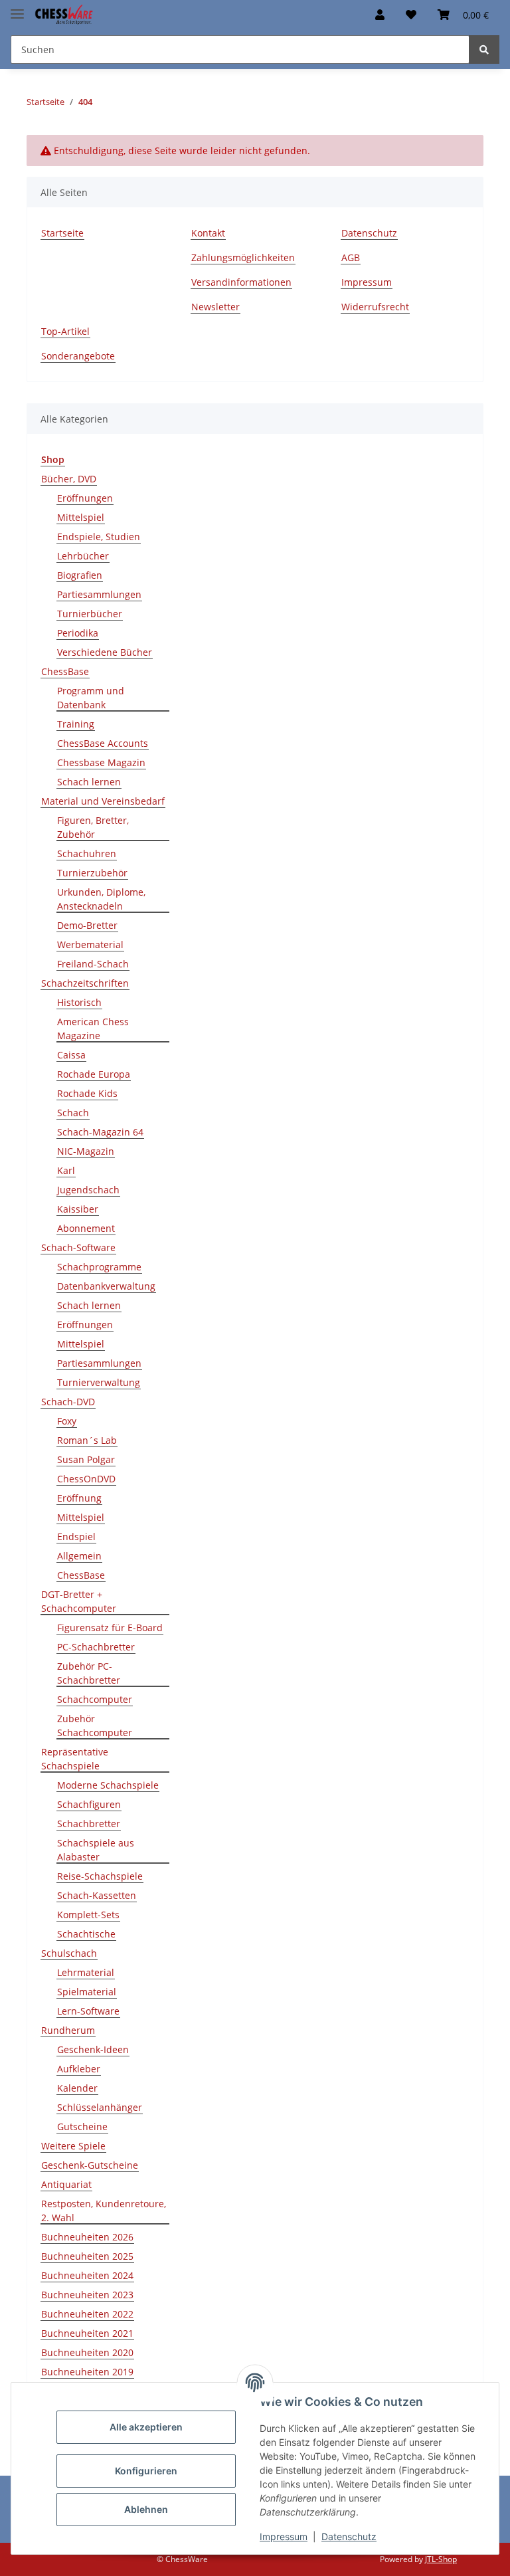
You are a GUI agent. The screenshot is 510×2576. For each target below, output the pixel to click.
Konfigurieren (146, 2471)
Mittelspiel (81, 517)
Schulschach (69, 1953)
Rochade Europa (94, 1074)
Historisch (79, 1002)
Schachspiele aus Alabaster (96, 1850)
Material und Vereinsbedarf (103, 801)
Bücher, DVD (69, 479)
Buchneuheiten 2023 (87, 2295)
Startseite (62, 233)
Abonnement (86, 1228)
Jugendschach (88, 1190)
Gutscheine (82, 2127)
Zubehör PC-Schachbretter (89, 1673)
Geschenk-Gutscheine (90, 2165)
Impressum (284, 2536)
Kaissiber (78, 1209)
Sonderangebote (78, 356)
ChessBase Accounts (103, 743)
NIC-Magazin (86, 1151)
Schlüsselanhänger (100, 2107)
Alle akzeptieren (146, 2427)
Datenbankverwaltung (106, 1286)
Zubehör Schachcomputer (95, 1726)
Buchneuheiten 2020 (87, 2352)
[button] (380, 15)
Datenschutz (349, 2536)
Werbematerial (90, 944)
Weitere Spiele (73, 2146)
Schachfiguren (89, 1804)
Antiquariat (66, 2184)
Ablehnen (146, 2509)
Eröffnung (79, 1498)
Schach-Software (78, 1247)
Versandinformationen (241, 282)
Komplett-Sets (88, 1915)
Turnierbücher (90, 614)
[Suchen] (484, 50)
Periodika (78, 633)
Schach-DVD (68, 1402)
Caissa (71, 1055)
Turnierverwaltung (99, 1382)
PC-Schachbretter (96, 1647)
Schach (73, 1113)
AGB (351, 257)
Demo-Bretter (87, 925)
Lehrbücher (83, 556)
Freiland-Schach (93, 964)
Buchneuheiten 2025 (87, 2256)
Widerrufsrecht (375, 307)
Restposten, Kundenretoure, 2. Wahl (104, 2211)
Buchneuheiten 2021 (87, 2333)
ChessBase (65, 671)
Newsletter (215, 307)
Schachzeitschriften (85, 983)
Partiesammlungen (99, 594)
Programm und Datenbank (91, 698)
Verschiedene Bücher (105, 652)
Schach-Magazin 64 (100, 1132)
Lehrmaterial (86, 1972)
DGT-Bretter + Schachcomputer (79, 1601)
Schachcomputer (95, 1699)
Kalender (77, 2088)
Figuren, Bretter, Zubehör (93, 827)
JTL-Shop (441, 2559)
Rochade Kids (87, 1093)
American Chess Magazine (93, 1029)
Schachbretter (89, 1824)
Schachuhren (87, 853)
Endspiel (76, 1536)
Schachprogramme (99, 1267)
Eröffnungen (85, 498)
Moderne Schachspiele (108, 1785)
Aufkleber (79, 2069)
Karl (66, 1170)
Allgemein (79, 1556)
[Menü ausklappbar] (17, 8)
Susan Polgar (86, 1459)
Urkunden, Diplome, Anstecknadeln (101, 899)
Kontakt (208, 233)
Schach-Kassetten (97, 1895)
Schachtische (86, 1934)
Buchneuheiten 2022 (87, 2314)
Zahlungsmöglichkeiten (243, 257)
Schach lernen (89, 782)
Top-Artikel (65, 331)
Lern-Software (88, 2011)
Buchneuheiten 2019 (87, 2372)
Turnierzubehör (92, 873)
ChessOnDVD (86, 1479)
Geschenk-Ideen (93, 2049)
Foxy (67, 1421)
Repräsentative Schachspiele (75, 1759)
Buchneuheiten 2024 (87, 2275)
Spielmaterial (87, 1992)
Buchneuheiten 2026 (87, 2237)
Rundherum (68, 2030)
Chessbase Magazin (101, 762)
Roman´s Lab (87, 1440)
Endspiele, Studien (99, 537)
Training (76, 724)
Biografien (80, 575)
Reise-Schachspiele (100, 1876)
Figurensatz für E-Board (110, 1628)
